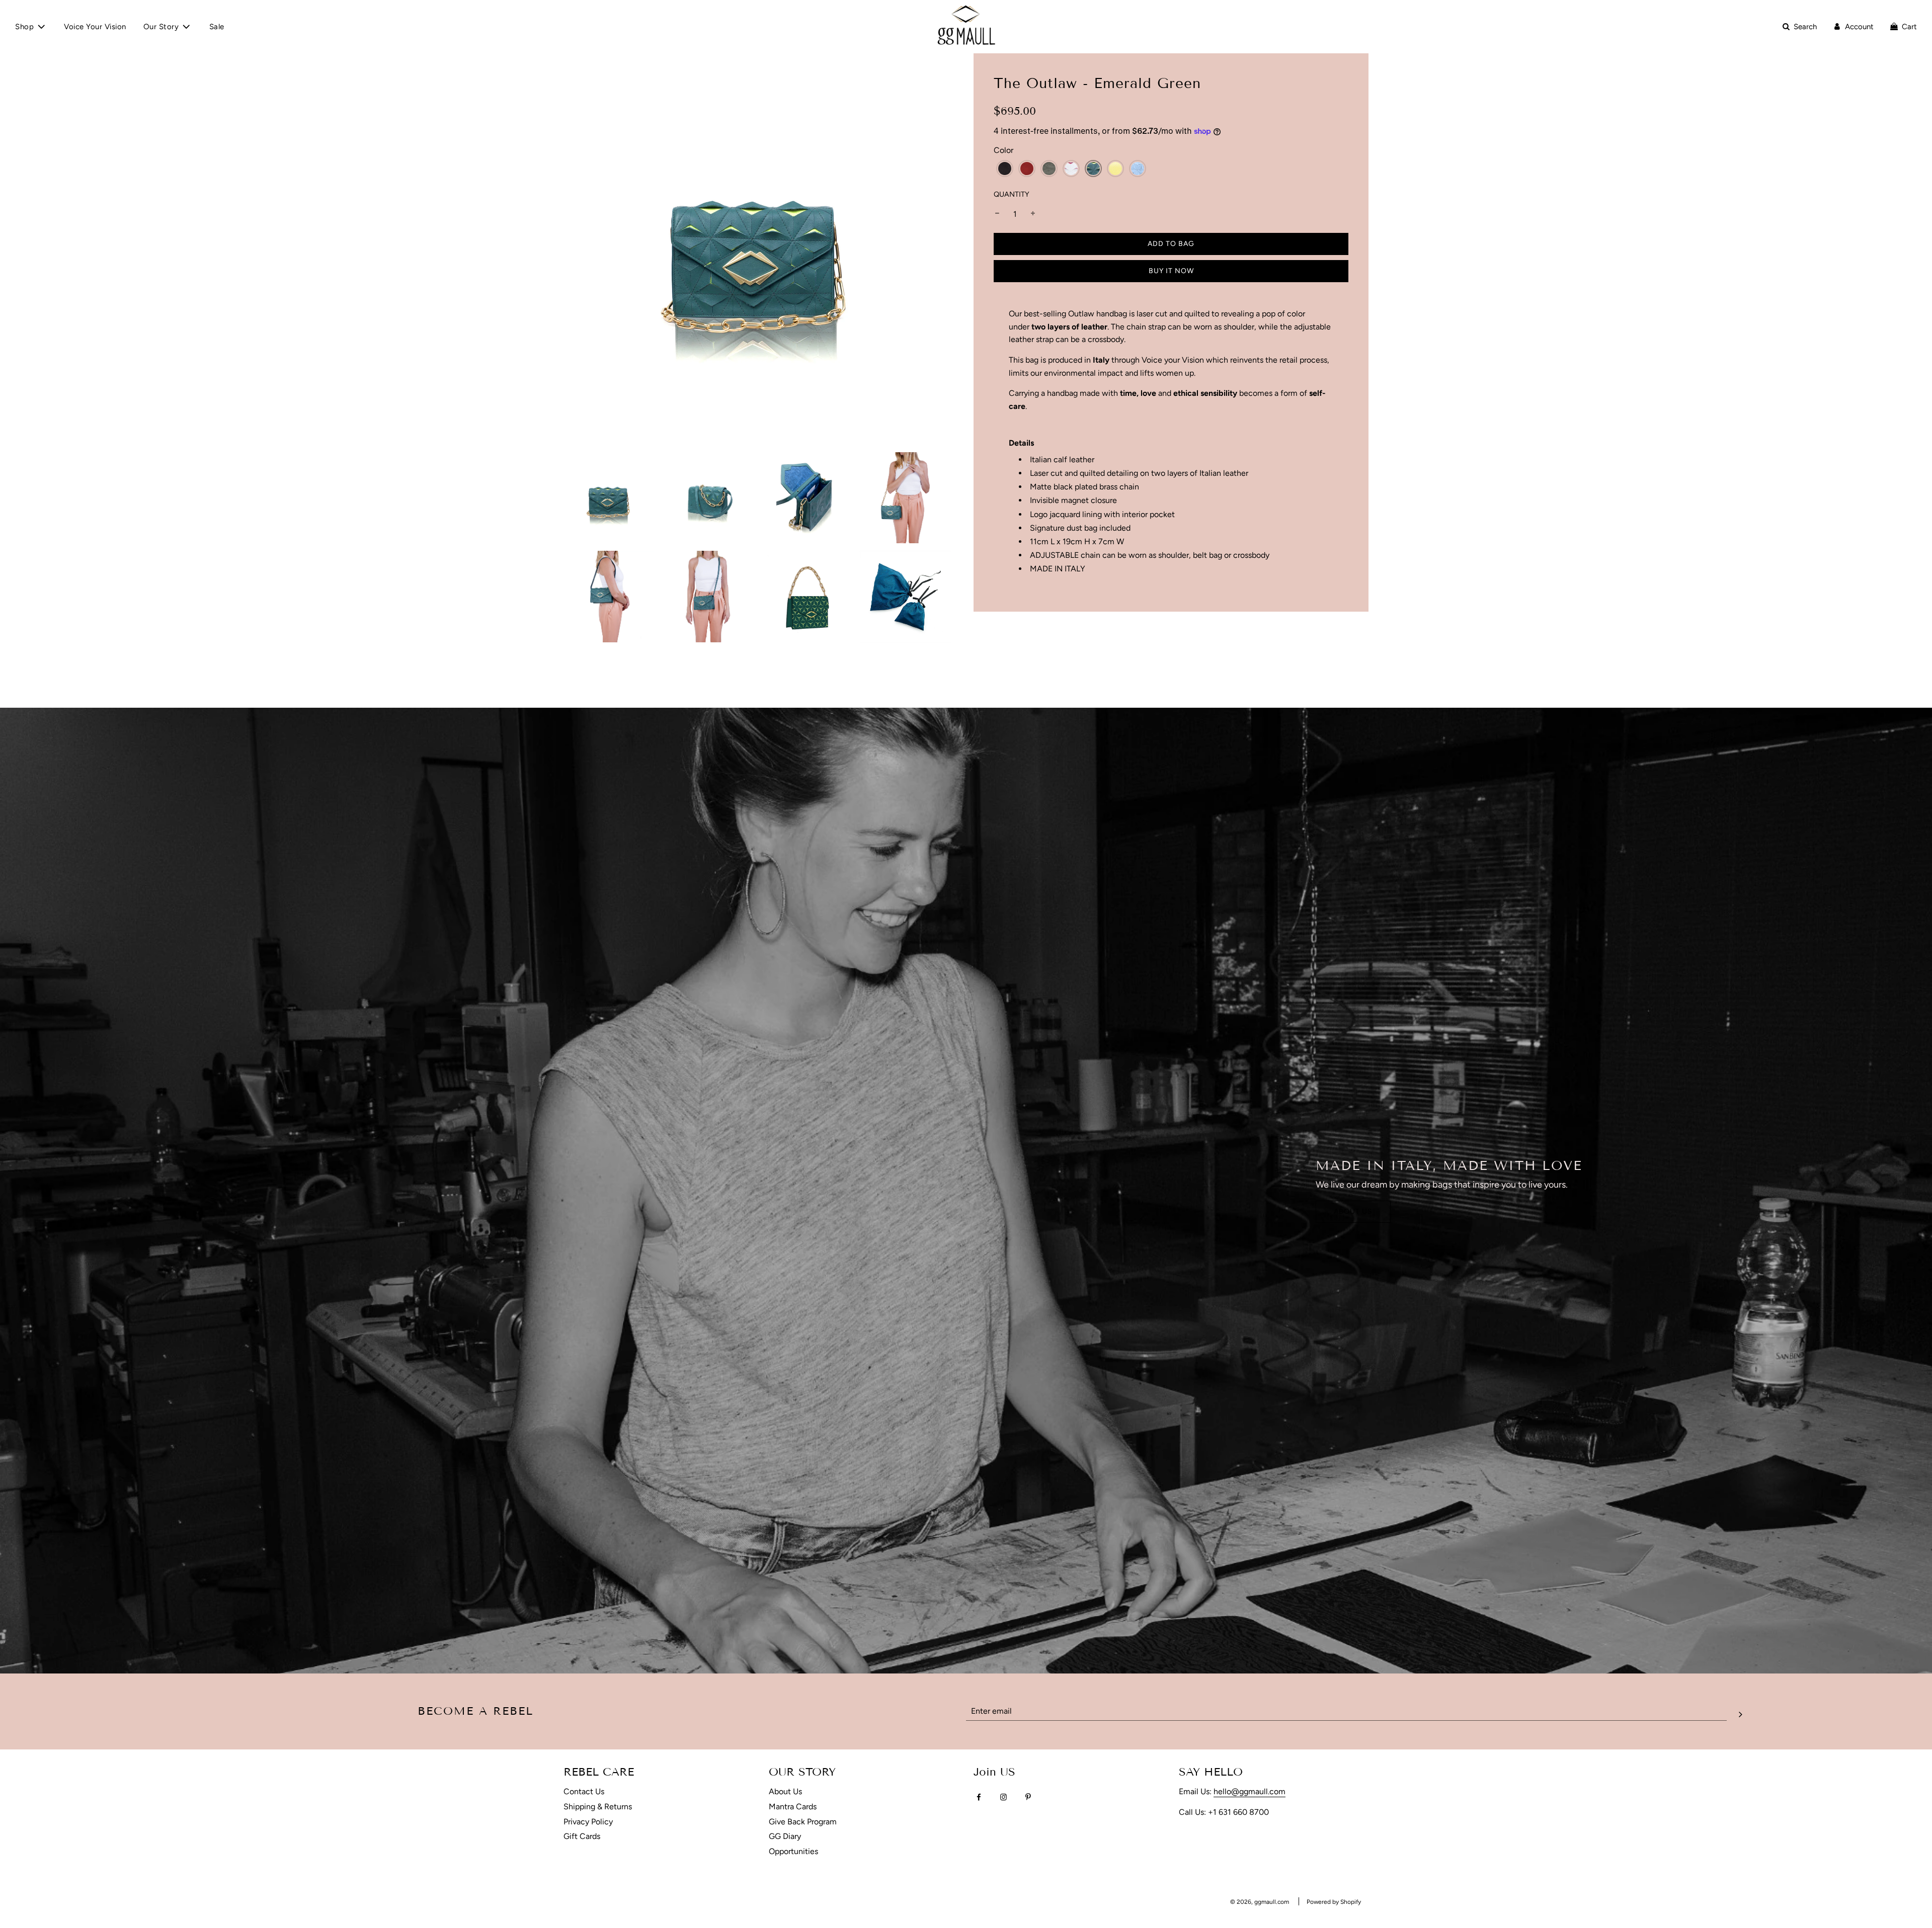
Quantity (1012, 194)
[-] (997, 214)
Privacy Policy (588, 1822)
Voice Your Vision (95, 27)
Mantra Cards (793, 1807)
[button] (1005, 169)
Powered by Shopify (1334, 1902)
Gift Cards (582, 1836)
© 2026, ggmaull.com (1260, 1902)
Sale (217, 27)
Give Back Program (803, 1822)
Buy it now (1171, 271)
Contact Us (584, 1791)
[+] (1033, 214)
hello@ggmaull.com (1250, 1791)
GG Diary (785, 1836)
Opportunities (793, 1851)
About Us (1353, 1211)
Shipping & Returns (598, 1807)
